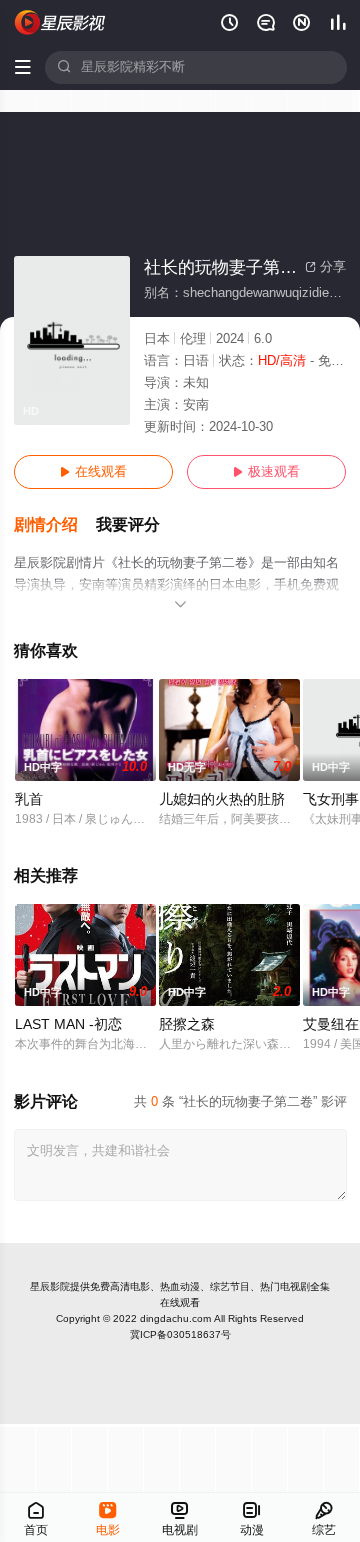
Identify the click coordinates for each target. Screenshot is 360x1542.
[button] (55, 525)
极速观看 (266, 472)
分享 (325, 267)
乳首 (29, 799)
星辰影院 (50, 1286)
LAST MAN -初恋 (68, 1024)
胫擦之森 (187, 1024)
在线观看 (93, 472)
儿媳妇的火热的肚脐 (222, 799)
